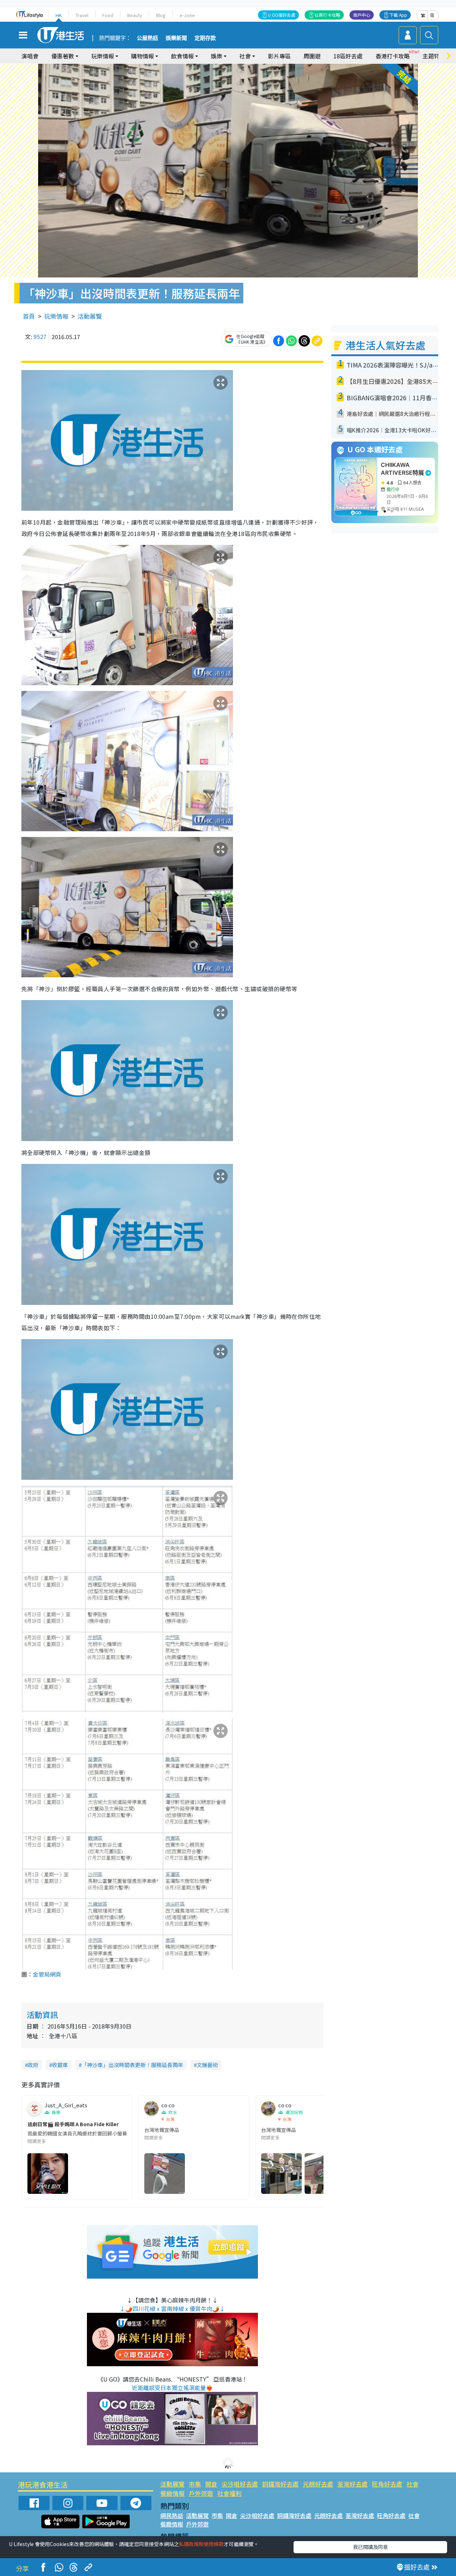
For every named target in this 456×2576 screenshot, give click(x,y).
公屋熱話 (147, 38)
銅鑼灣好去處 (280, 2484)
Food (108, 15)
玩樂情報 (56, 316)
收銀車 (60, 2065)
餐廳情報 (172, 2493)
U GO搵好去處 (282, 15)
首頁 (29, 316)
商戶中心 (362, 15)
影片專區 (279, 56)
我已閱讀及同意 (370, 2547)
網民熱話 (172, 2515)
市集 (195, 2484)
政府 (33, 2065)
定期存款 (205, 38)
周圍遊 (312, 56)
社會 (413, 2484)
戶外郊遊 (201, 2493)
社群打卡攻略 (327, 15)
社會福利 (229, 2493)
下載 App (398, 15)
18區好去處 (348, 56)
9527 (40, 337)
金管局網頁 (47, 1974)
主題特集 (434, 56)
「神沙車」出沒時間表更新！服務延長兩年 (132, 2065)
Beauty (135, 15)
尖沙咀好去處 (240, 2484)
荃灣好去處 (353, 2484)
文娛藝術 (207, 2065)
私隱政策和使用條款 (201, 2544)
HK (59, 15)
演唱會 (30, 56)
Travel (82, 15)
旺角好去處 (387, 2484)
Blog (161, 15)
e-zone (187, 15)
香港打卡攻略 (393, 56)
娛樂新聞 (176, 38)
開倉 (211, 2484)
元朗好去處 (318, 2484)
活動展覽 (90, 316)
